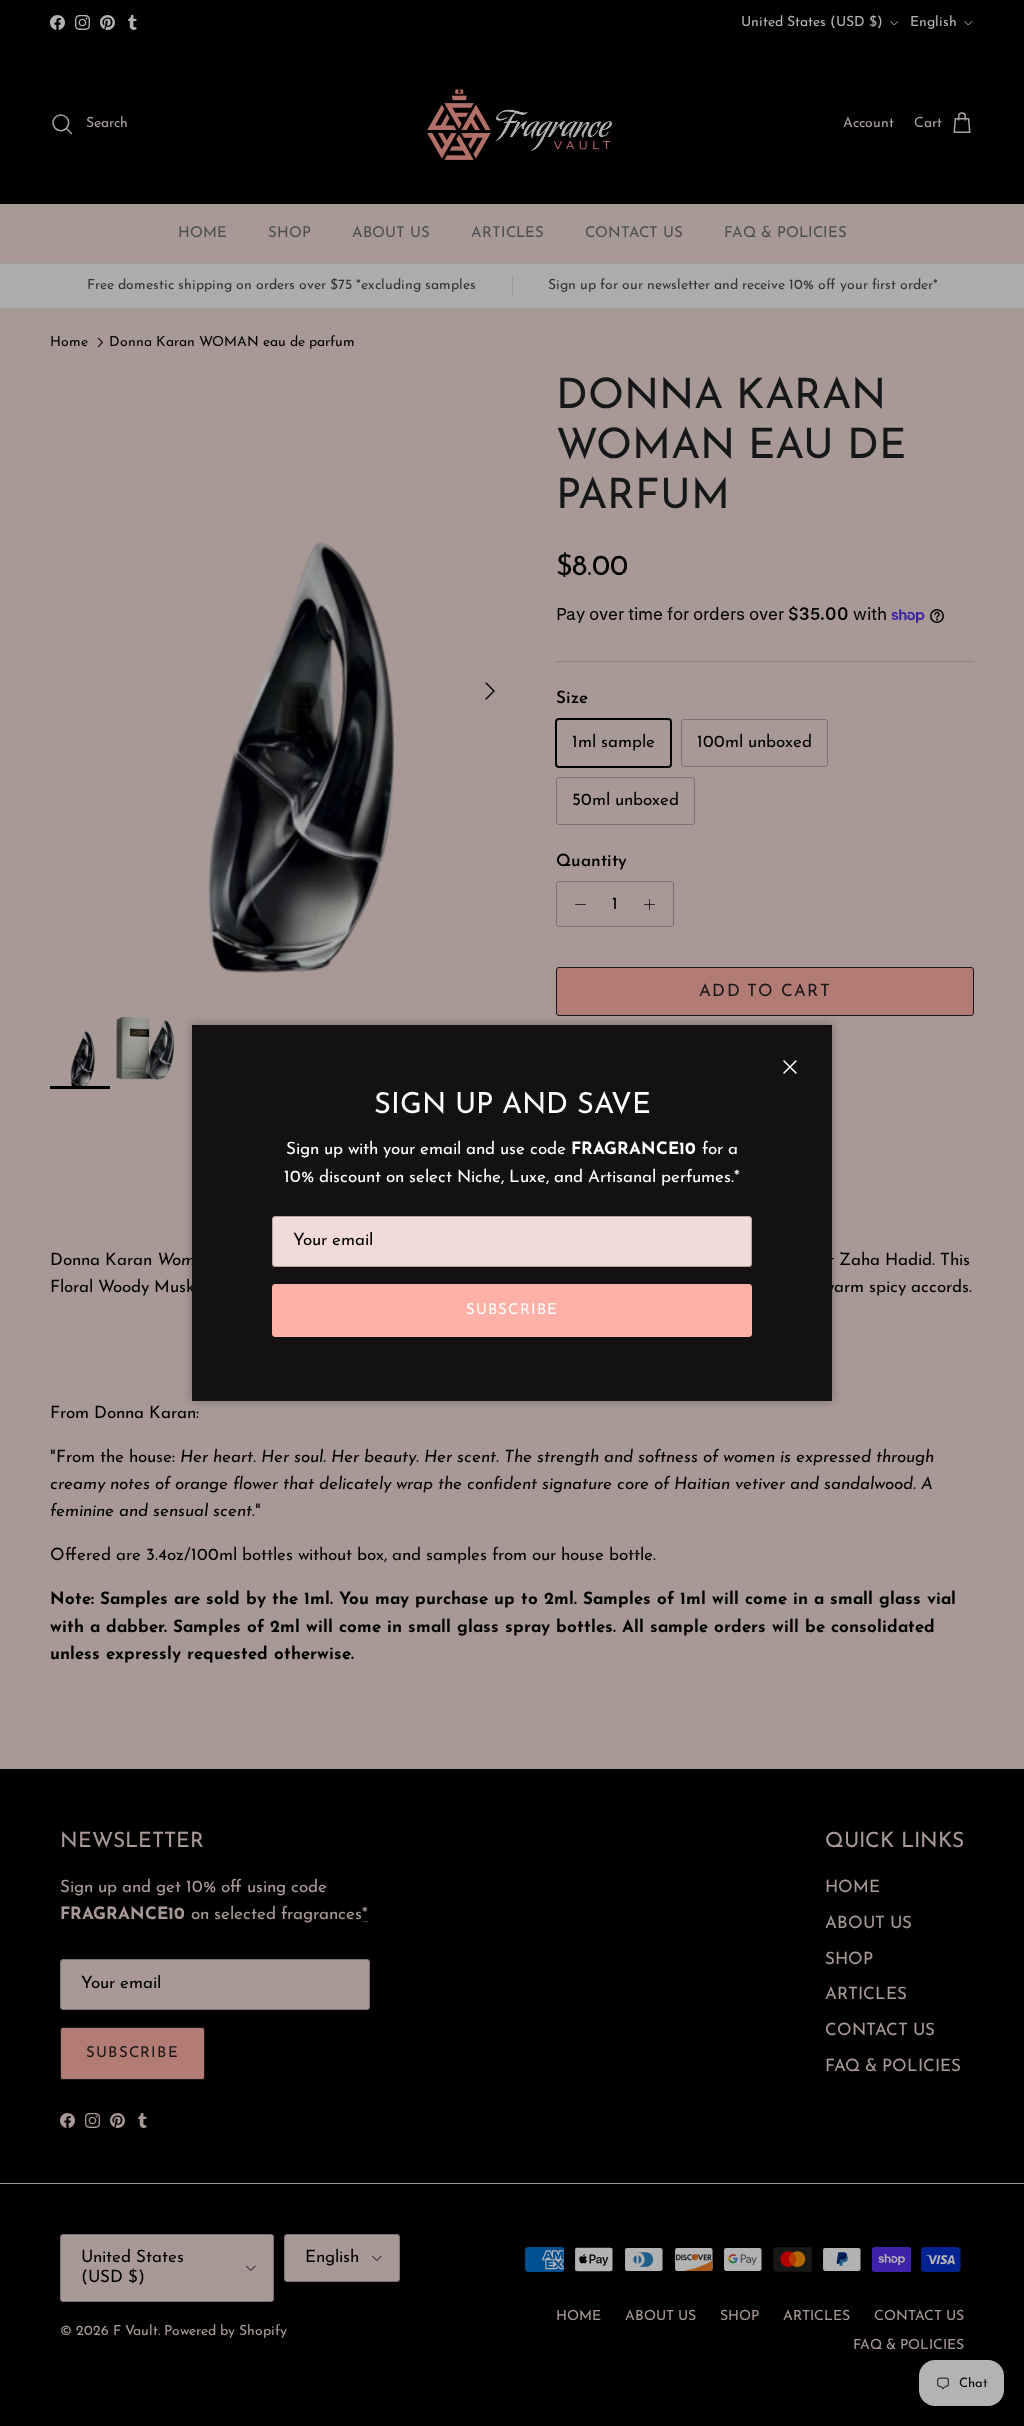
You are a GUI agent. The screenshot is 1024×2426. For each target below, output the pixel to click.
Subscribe (512, 1310)
